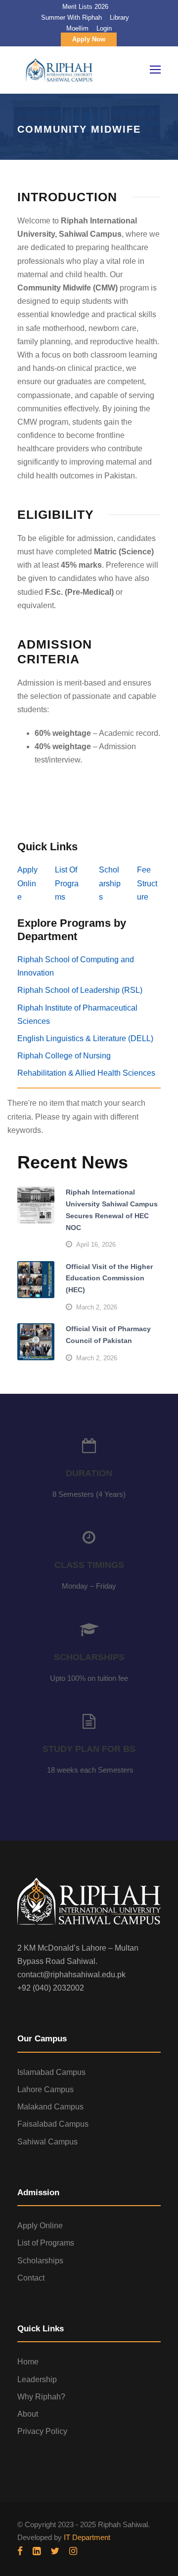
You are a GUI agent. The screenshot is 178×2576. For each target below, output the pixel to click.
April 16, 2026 (96, 1245)
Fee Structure (147, 883)
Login (104, 28)
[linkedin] (37, 2551)
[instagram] (73, 2551)
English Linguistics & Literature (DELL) (85, 1038)
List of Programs (46, 2243)
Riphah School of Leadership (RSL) (80, 990)
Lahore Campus (45, 2089)
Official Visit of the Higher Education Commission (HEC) (109, 1278)
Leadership (37, 2379)
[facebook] (20, 2551)
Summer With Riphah (71, 18)
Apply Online (27, 883)
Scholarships (110, 883)
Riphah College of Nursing (64, 1056)
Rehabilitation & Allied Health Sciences (86, 1073)
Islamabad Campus (51, 2072)
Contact (31, 2278)
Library (119, 18)
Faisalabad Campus (53, 2124)
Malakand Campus (50, 2107)
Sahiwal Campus (47, 2142)
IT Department (87, 2537)
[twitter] (55, 2551)
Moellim (77, 28)
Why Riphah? (41, 2397)
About (28, 2414)
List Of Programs (67, 883)
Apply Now (89, 39)
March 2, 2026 (97, 1307)
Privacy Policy (42, 2431)
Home (28, 2362)
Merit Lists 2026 (85, 7)
